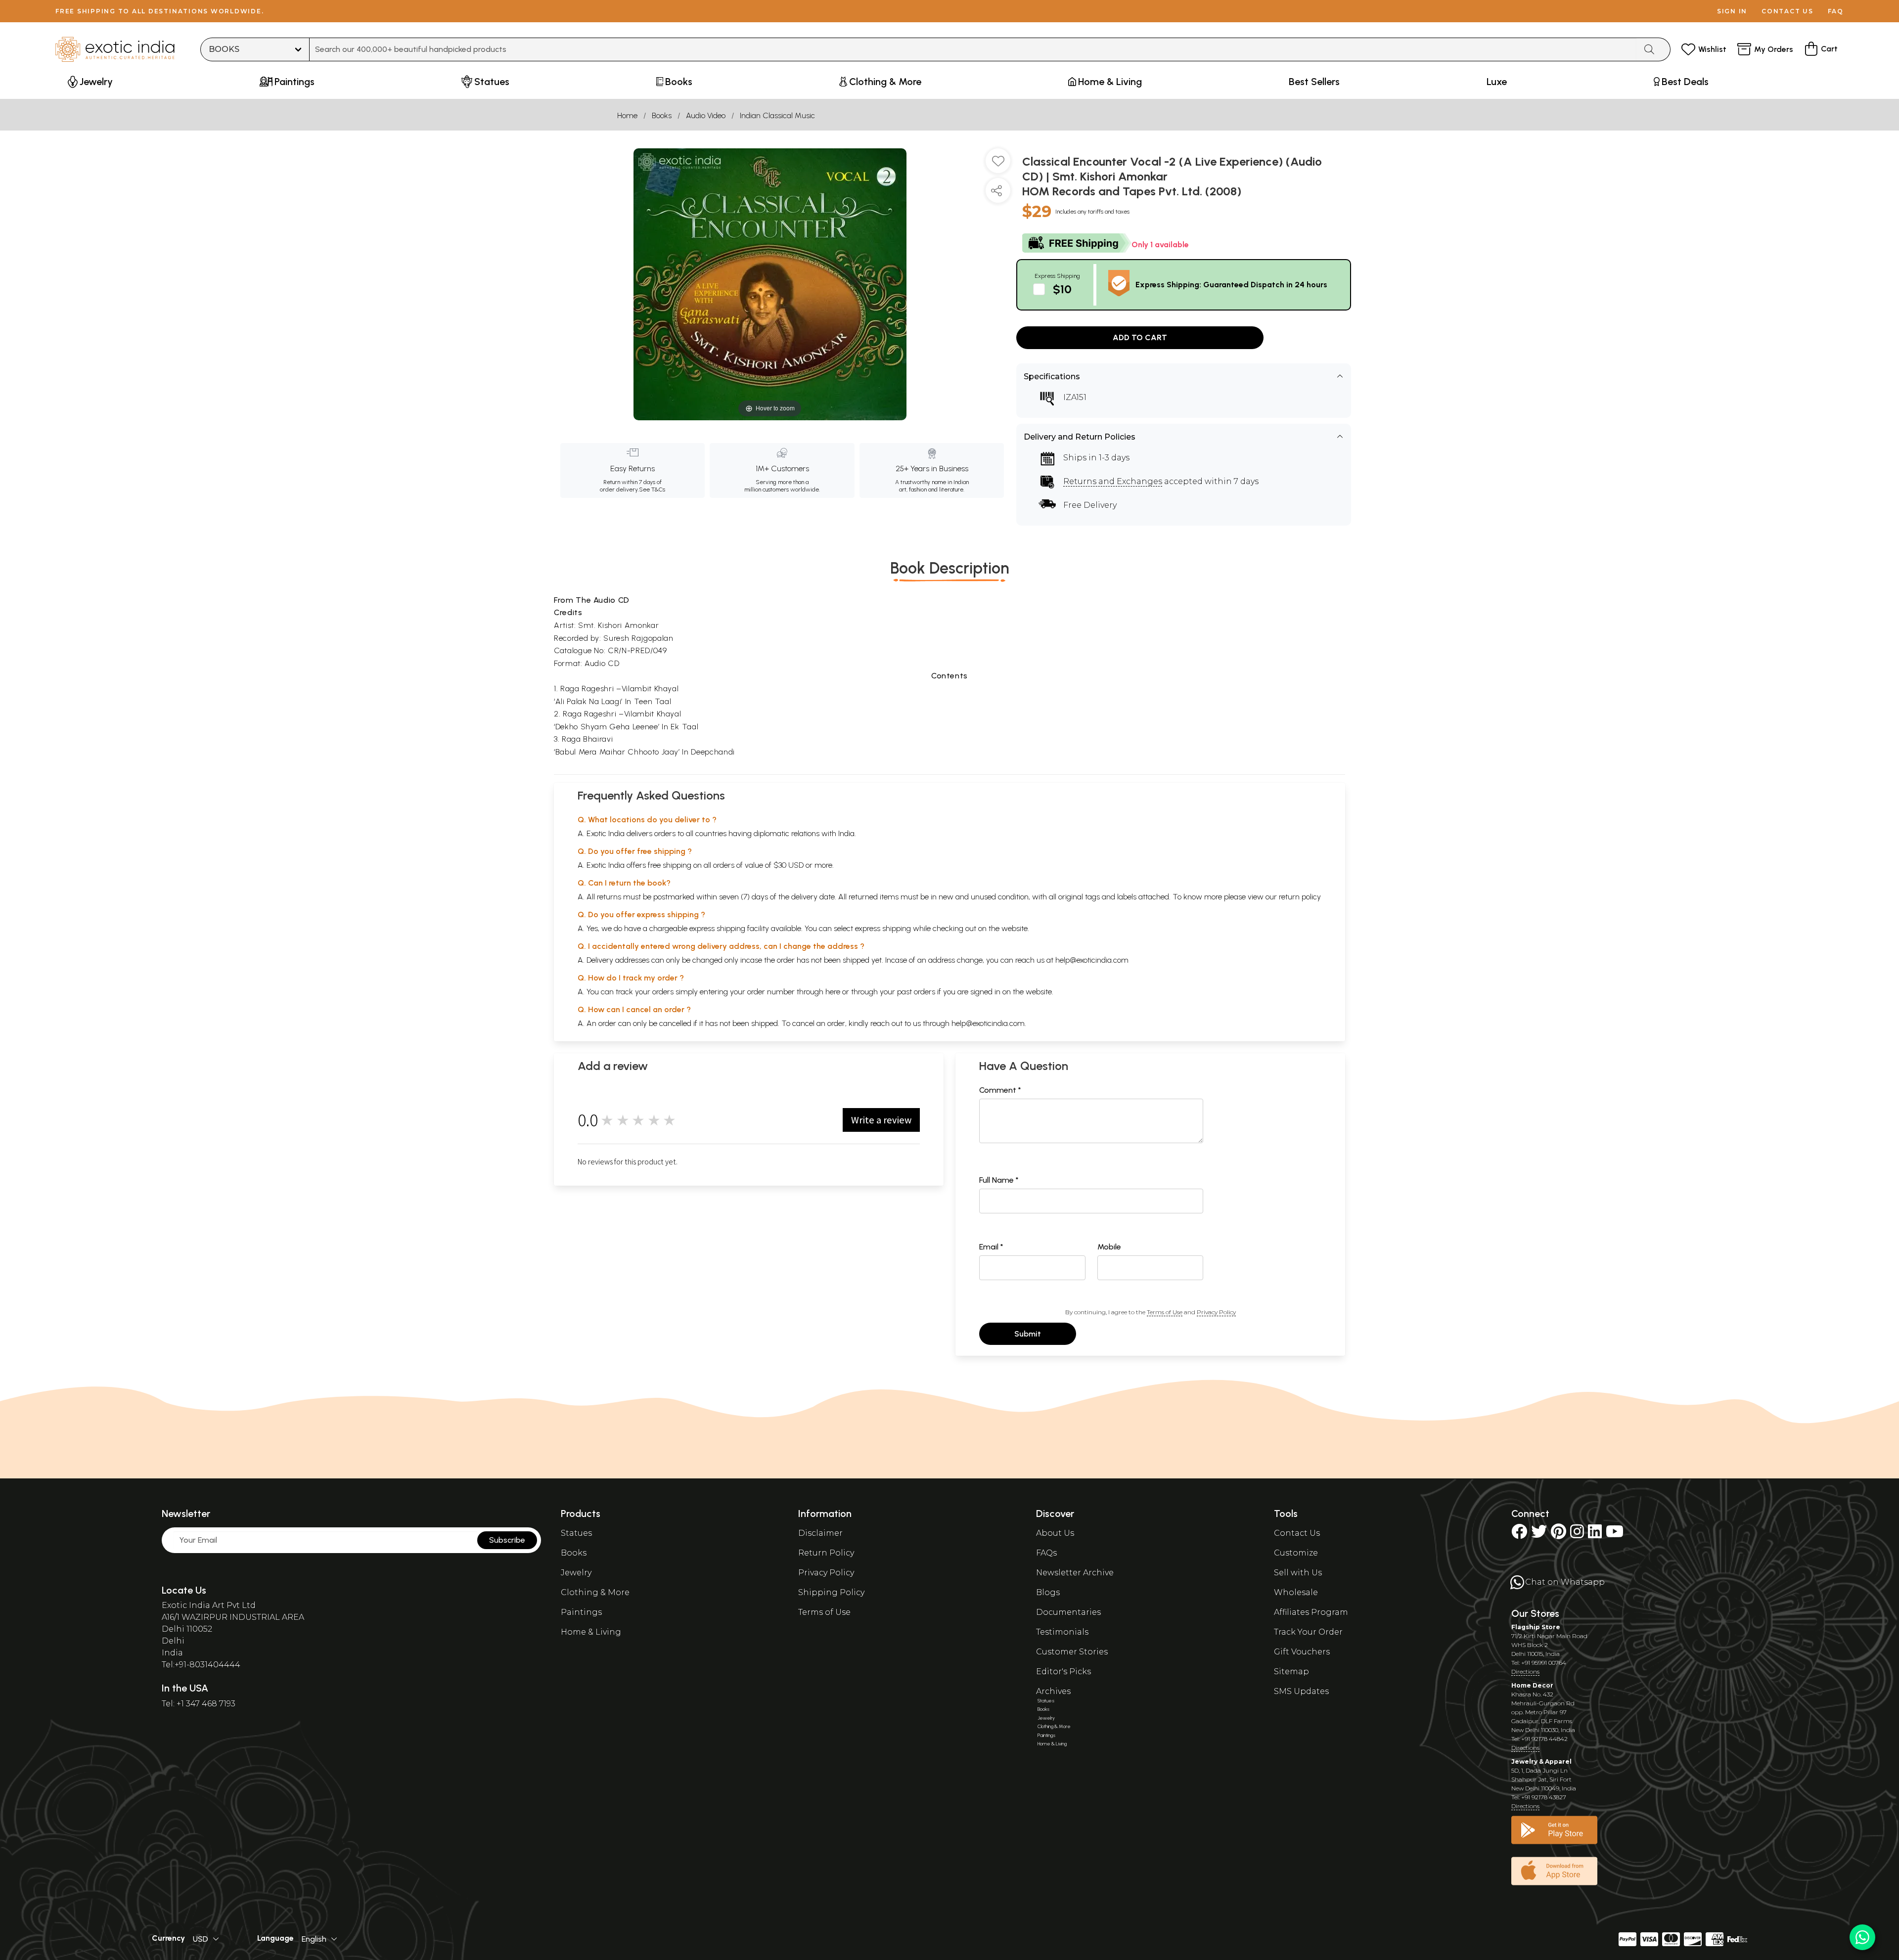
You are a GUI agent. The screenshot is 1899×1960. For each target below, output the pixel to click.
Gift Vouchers (1302, 1652)
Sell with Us (1298, 1573)
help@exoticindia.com (1092, 960)
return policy (1300, 897)
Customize (1296, 1553)
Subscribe (507, 1540)
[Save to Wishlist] (998, 165)
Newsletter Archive (1075, 1573)
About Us (1055, 1533)
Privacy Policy (1216, 1312)
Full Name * (999, 1180)
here (833, 992)
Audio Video (706, 115)
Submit (1028, 1334)
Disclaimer (820, 1533)
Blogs (1048, 1592)
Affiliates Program (1311, 1612)
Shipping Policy (831, 1592)
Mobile (1109, 1247)
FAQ (1836, 11)
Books (662, 115)
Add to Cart (1140, 337)
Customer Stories (1072, 1652)
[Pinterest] (1559, 1535)
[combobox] (973, 49)
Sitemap (1291, 1671)
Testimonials (1062, 1632)
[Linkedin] (1595, 1535)
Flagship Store (1536, 1627)
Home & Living (591, 1632)
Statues (576, 1533)
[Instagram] (1577, 1535)
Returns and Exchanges (1113, 481)
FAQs (1046, 1553)
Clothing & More (595, 1592)
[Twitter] (1539, 1535)
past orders (916, 992)
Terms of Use (1165, 1312)
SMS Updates (1301, 1691)
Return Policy (826, 1553)
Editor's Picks (1063, 1671)
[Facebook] (1519, 1535)
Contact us (1787, 11)
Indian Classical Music (777, 115)
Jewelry (576, 1573)
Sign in (1732, 11)
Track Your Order (1308, 1632)
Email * (991, 1247)
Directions (1525, 1671)
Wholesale (1296, 1592)
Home (627, 115)
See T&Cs (652, 490)
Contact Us (1297, 1533)
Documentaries (1068, 1612)
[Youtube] (1615, 1535)
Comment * (1000, 1090)
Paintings (581, 1612)
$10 (1062, 289)
